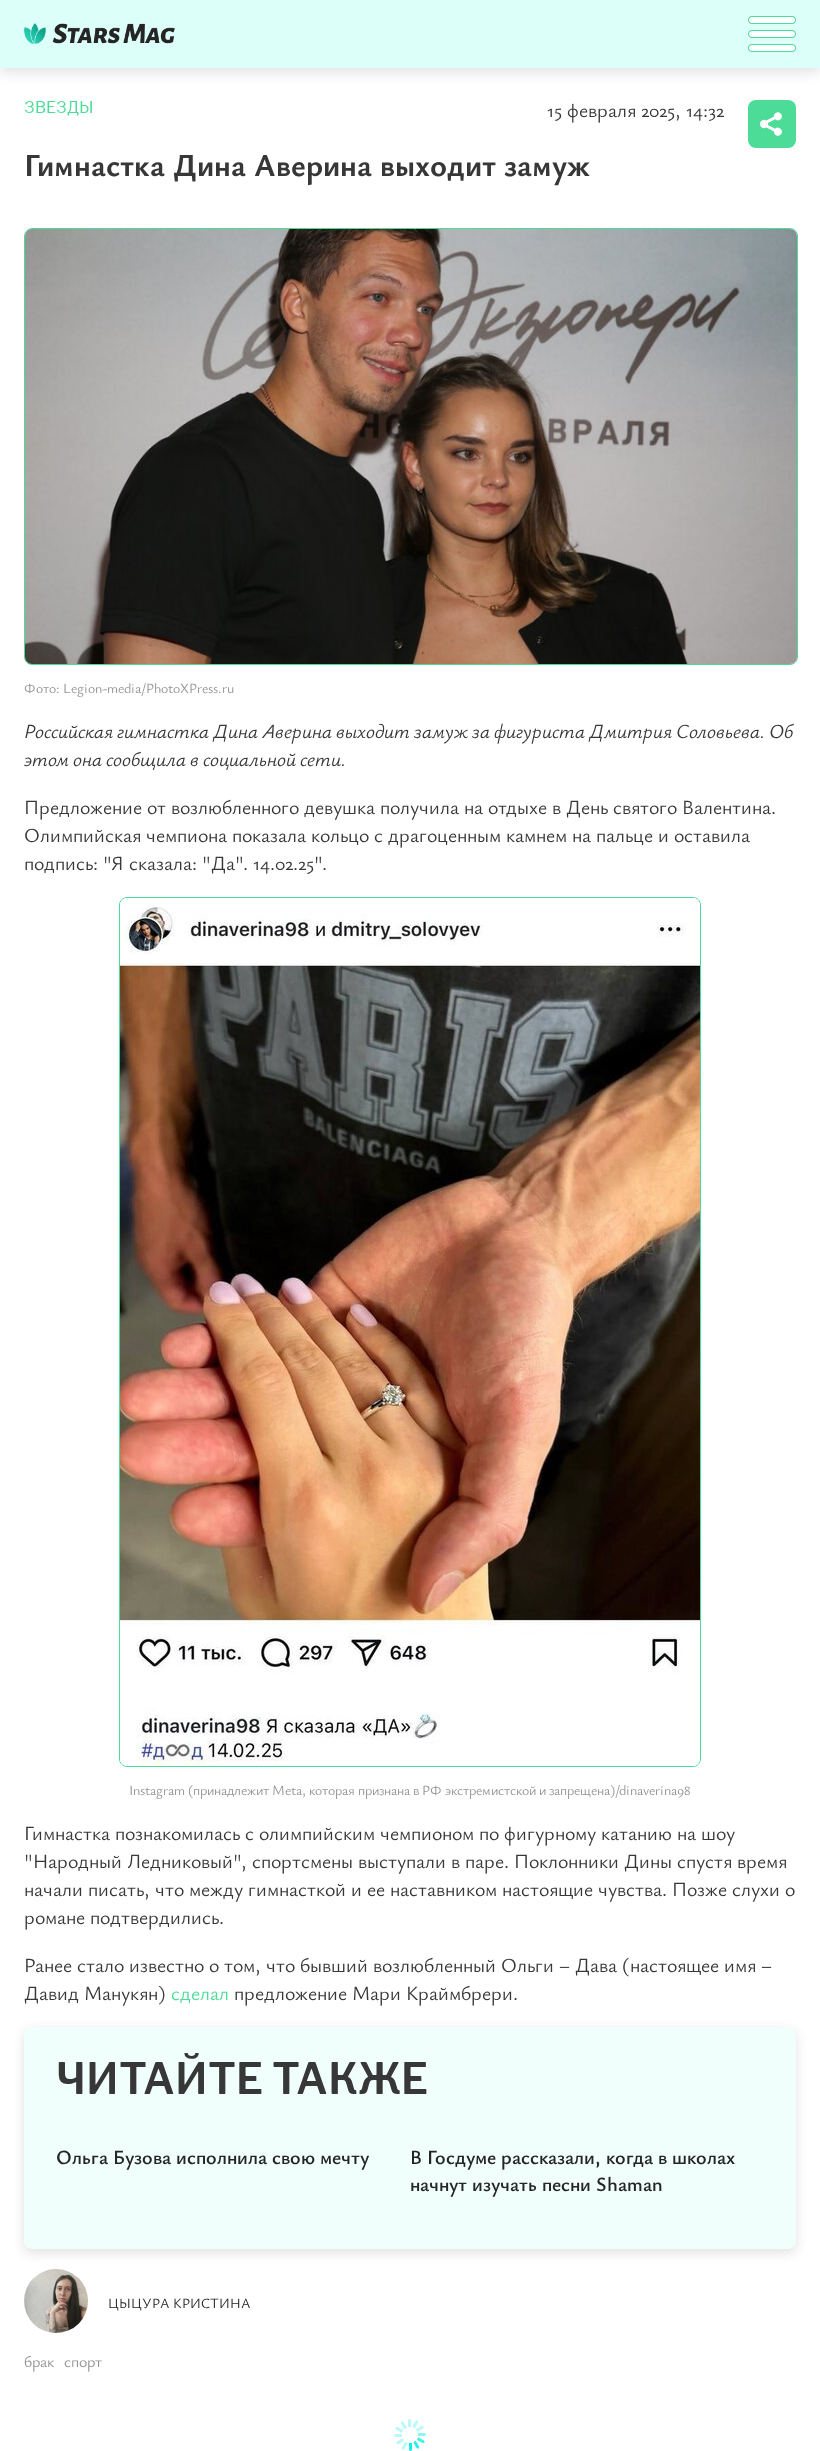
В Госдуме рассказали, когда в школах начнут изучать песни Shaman (572, 2170)
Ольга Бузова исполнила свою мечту (212, 2156)
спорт (83, 2361)
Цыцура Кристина (179, 2302)
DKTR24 (104, 33)
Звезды (59, 107)
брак (39, 2361)
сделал (202, 1992)
